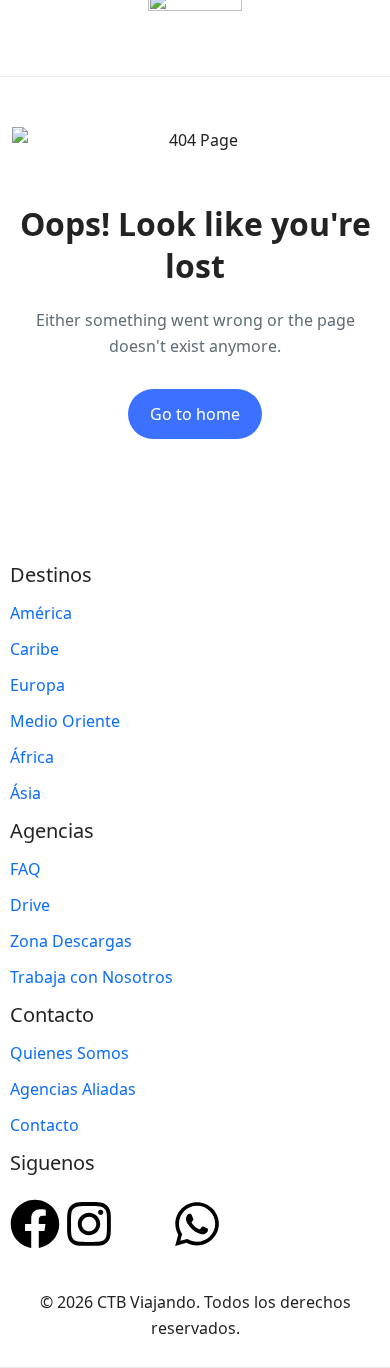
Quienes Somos (69, 1053)
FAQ (25, 869)
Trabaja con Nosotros (91, 977)
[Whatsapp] (197, 1221)
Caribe (34, 649)
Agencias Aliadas (73, 1089)
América (41, 613)
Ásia (25, 793)
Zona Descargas (71, 941)
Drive (30, 905)
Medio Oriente (65, 721)
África (32, 757)
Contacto (44, 1125)
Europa (37, 685)
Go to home (195, 414)
